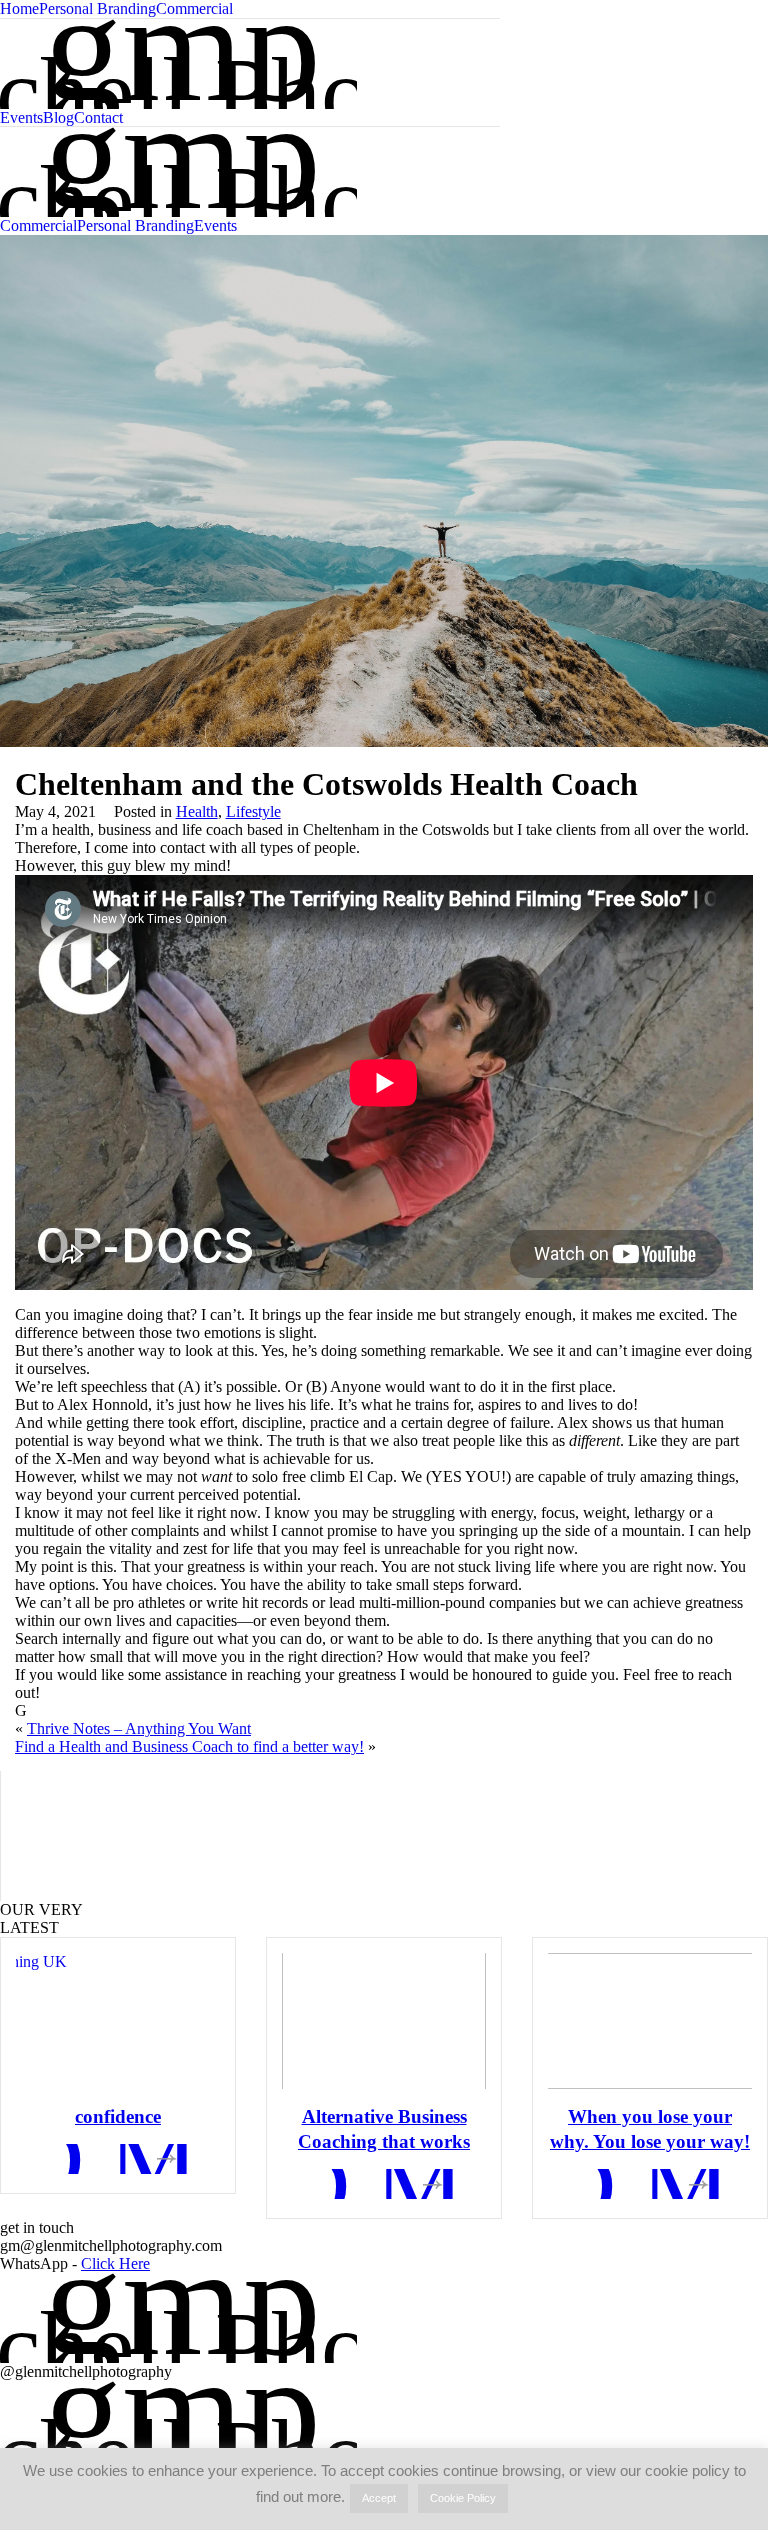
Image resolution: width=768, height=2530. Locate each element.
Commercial (194, 8)
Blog (58, 117)
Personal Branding (97, 8)
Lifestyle (253, 811)
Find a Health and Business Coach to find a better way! (189, 1746)
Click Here (115, 2263)
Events (21, 117)
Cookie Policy (463, 2498)
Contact (98, 117)
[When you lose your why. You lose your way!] (650, 2021)
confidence (118, 2116)
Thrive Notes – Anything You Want (139, 1728)
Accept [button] (379, 2498)
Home (19, 8)
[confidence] (118, 2021)
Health (197, 811)
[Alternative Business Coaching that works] (384, 2021)
